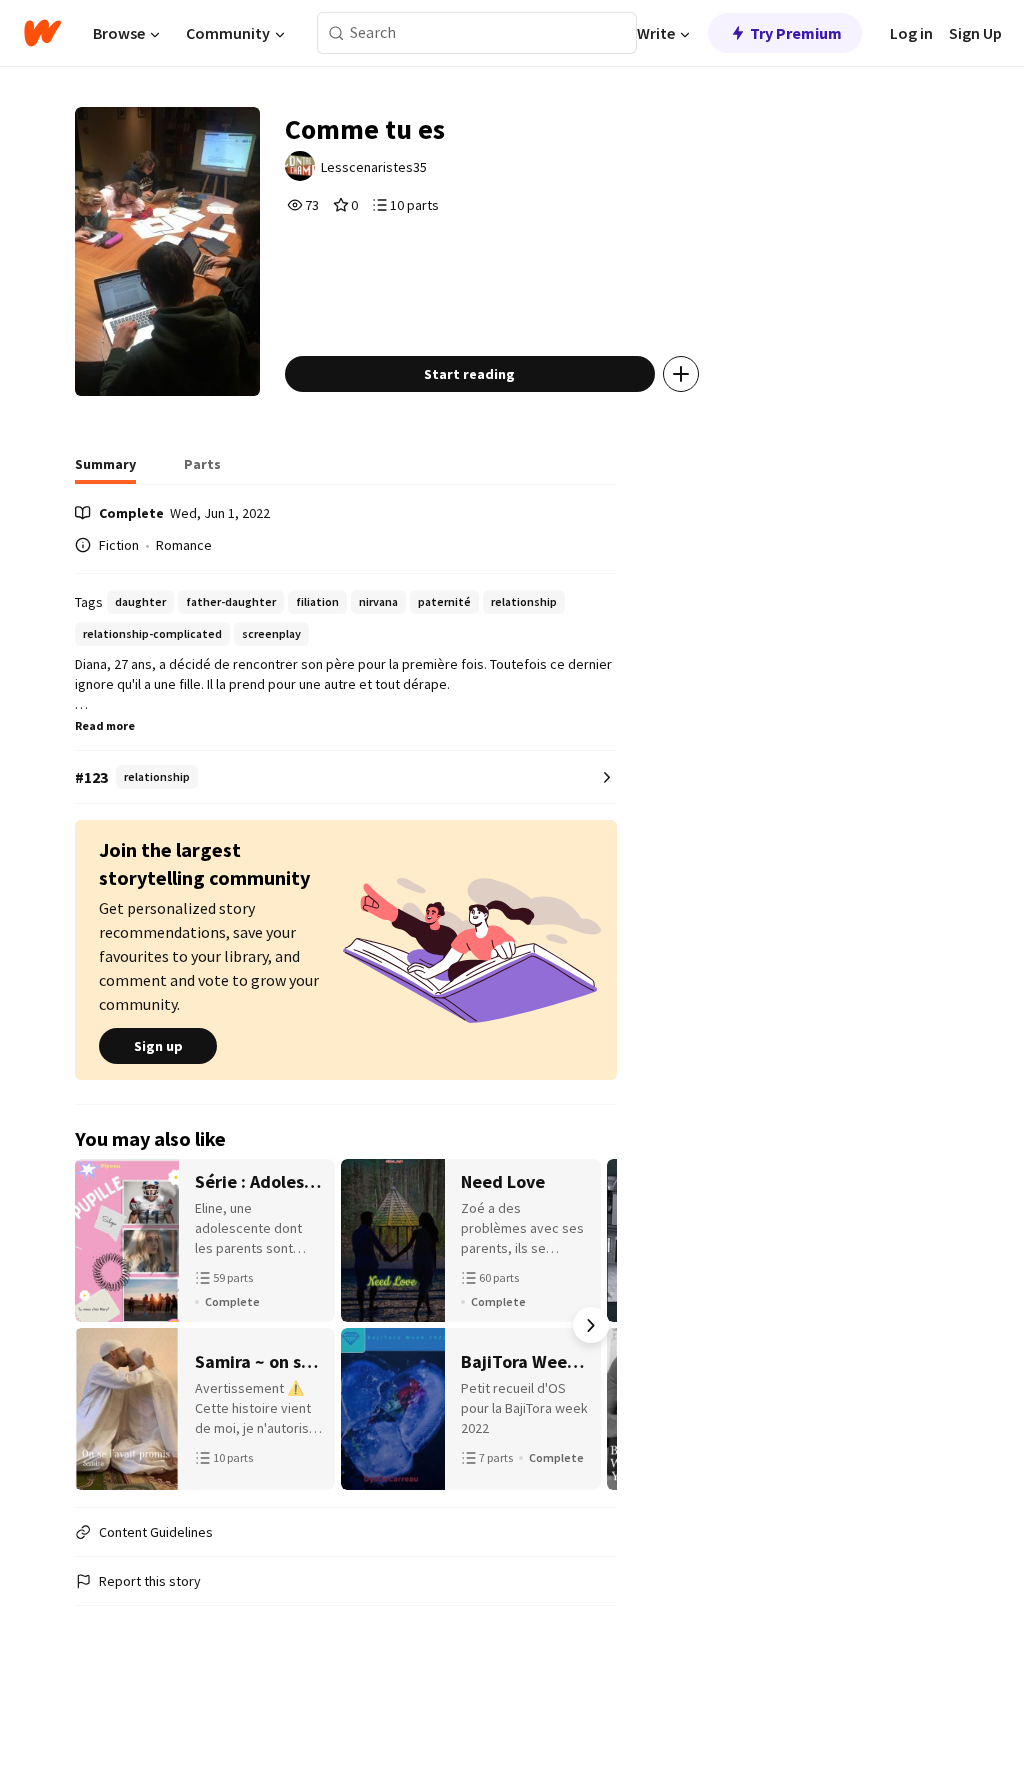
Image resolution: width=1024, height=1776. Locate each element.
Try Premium (796, 33)
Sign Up (975, 33)
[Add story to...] (681, 374)
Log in (911, 33)
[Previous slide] (101, 1325)
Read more (105, 725)
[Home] (42, 33)
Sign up (158, 1046)
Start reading (469, 374)
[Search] (336, 33)
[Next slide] (591, 1325)
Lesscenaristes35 (374, 167)
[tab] (105, 470)
